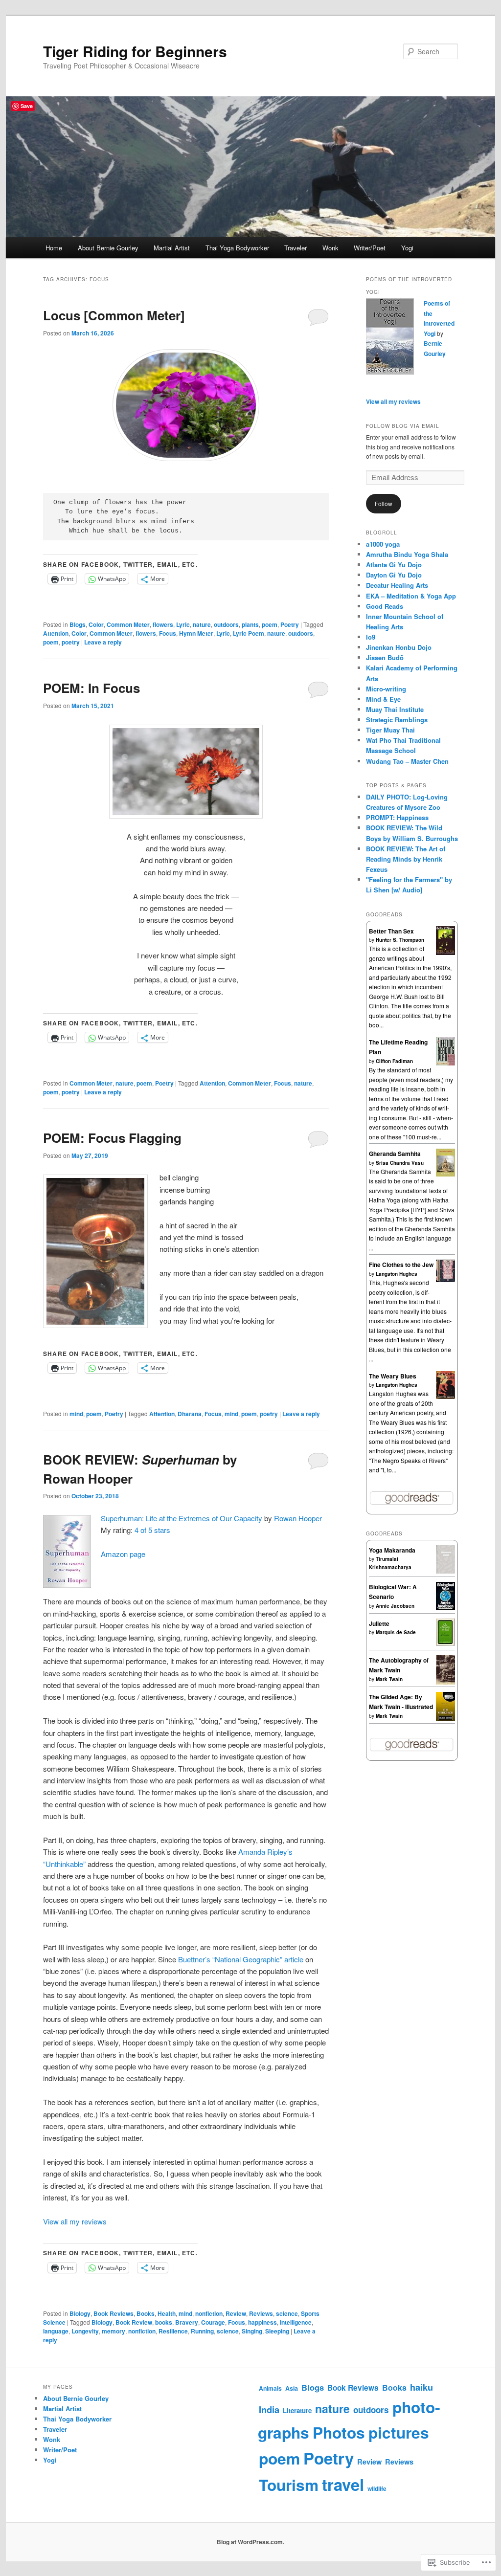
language (56, 2331)
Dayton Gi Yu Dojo (394, 575)
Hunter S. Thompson (400, 940)
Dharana (190, 1414)
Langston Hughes (397, 1274)
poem (270, 624)
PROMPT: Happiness (397, 817)
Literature (297, 2410)
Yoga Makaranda (392, 1550)
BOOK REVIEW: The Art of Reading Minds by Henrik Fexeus (406, 859)
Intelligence (296, 2322)
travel (343, 2484)
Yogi (407, 248)
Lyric (183, 624)
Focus (168, 633)
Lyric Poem (249, 633)
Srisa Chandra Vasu (400, 1163)
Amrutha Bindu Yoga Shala (407, 554)
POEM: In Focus (91, 688)
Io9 (371, 637)
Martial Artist (172, 248)
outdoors (226, 624)
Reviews (261, 2313)
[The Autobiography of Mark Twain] (445, 1683)
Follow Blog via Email (403, 426)
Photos (339, 2432)
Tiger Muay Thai (390, 730)
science (287, 2313)
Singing (252, 2331)
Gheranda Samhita (395, 1154)
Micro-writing (386, 689)
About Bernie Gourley (108, 248)
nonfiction (209, 2313)
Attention (56, 633)
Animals (270, 2388)
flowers (163, 624)
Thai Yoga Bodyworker (237, 248)
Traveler (296, 248)
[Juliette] (445, 1643)
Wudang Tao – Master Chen (407, 761)
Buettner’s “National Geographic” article (241, 1959)
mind (76, 1414)
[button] (186, 772)
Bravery (187, 2322)
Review (236, 2313)
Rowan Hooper (298, 1518)
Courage (213, 2322)
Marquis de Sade (396, 1632)
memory (114, 2331)
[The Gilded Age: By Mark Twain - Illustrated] (445, 1720)
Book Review (134, 2322)
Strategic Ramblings (397, 720)
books (164, 2322)
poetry (71, 642)
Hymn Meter (196, 633)
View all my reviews (75, 2221)
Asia (292, 2388)
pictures (399, 2432)
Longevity (85, 2331)
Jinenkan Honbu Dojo (399, 647)
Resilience (173, 2331)
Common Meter (128, 624)
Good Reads (385, 606)
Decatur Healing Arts (397, 585)
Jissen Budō (385, 657)
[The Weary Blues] (445, 1397)
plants (250, 624)
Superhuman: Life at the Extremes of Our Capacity (182, 1518)
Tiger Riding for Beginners (135, 51)
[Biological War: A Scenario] (445, 1608)
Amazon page (123, 1554)
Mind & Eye (383, 699)
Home (54, 248)
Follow (384, 503)
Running (202, 2331)
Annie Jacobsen (395, 1606)
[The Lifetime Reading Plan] (445, 1063)
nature (202, 624)
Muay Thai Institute (395, 709)
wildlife (377, 2488)
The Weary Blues (393, 1376)
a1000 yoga (383, 544)
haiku (421, 2387)
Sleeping (277, 2331)
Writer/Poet (370, 248)
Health (167, 2313)
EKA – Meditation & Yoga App (411, 596)
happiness (262, 2322)
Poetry (290, 624)
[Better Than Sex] (445, 953)
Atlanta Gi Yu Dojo (394, 565)
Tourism (289, 2485)
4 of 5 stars (152, 1530)
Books (146, 2313)
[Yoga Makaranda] (445, 1571)
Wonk (330, 248)
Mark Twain (389, 1679)
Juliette (379, 1623)
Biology (80, 2313)
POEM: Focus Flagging (112, 1138)
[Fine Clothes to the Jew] (445, 1280)
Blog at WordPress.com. (250, 2542)
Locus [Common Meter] (114, 315)
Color (96, 624)
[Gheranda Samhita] (445, 1174)
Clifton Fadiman (394, 1061)
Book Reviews (114, 2313)
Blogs (78, 624)
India (269, 2409)
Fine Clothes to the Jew (401, 1265)
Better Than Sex (391, 931)
